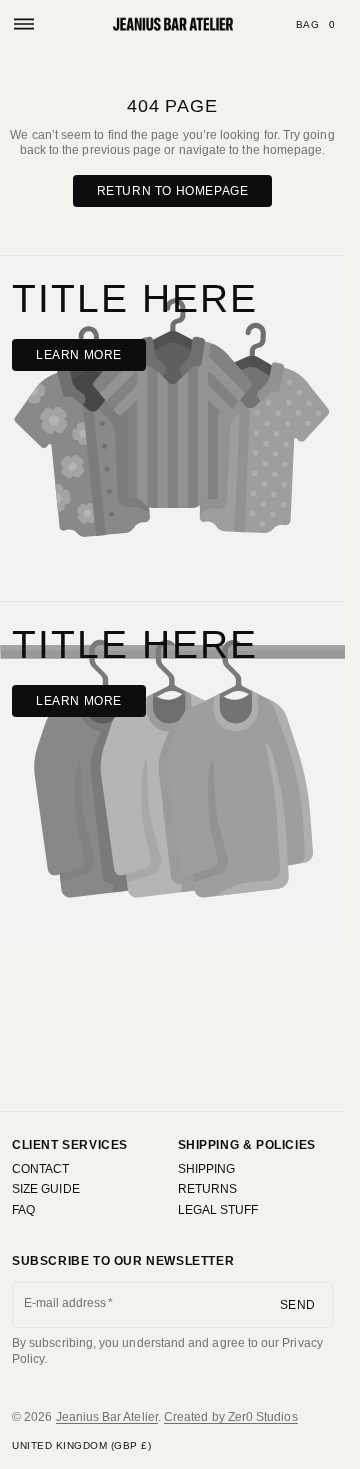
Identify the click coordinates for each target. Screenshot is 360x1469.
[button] (24, 24)
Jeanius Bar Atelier (107, 1417)
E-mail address (65, 1303)
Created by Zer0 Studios (231, 1417)
